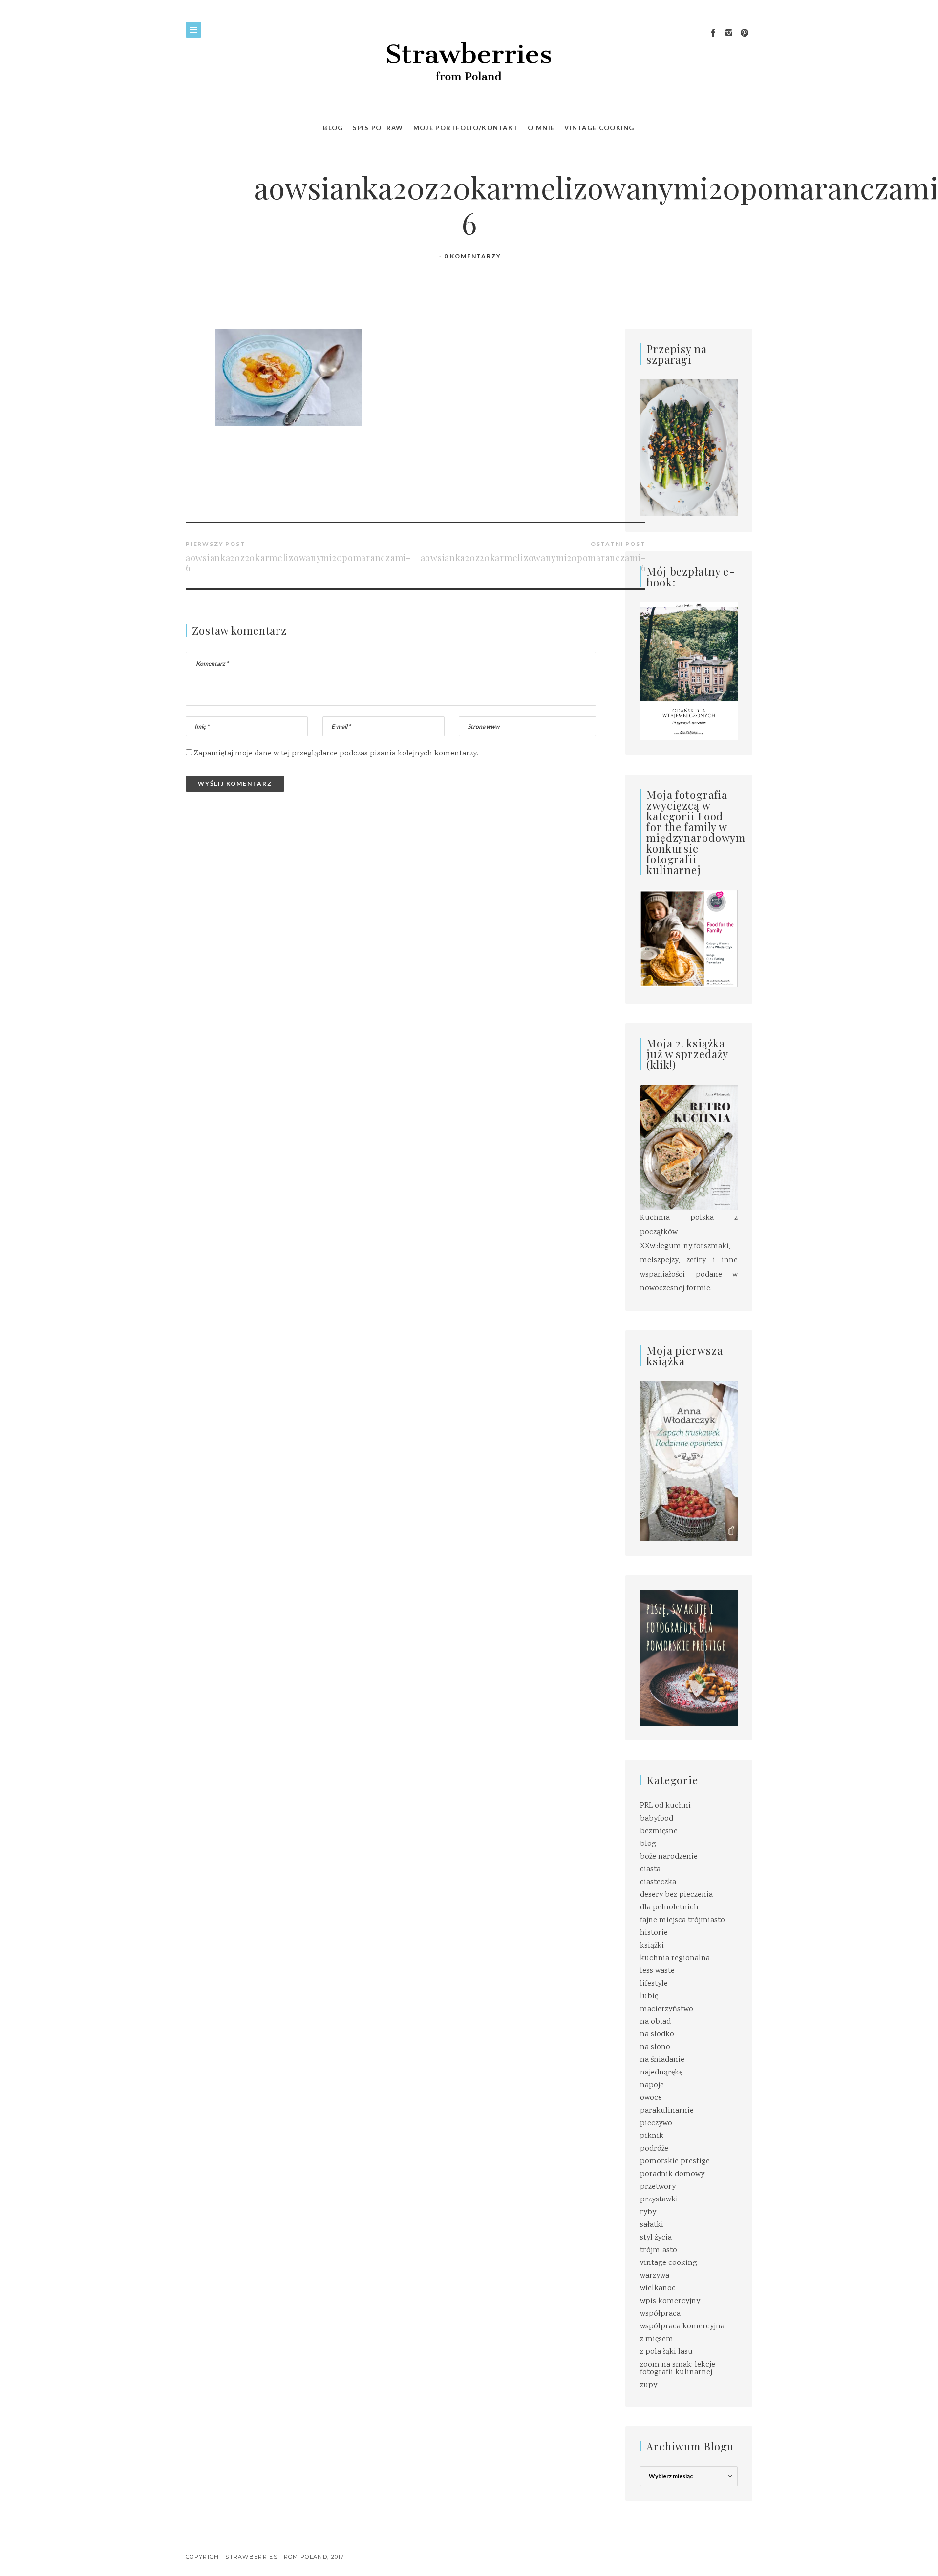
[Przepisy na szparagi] (689, 448)
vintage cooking (669, 2263)
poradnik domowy (672, 2174)
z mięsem (657, 2339)
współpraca (660, 2314)
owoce (651, 2098)
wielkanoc (658, 2289)
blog (648, 1844)
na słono (655, 2047)
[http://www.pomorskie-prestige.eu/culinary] (689, 1658)
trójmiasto (659, 2251)
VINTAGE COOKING (599, 128)
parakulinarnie (667, 2111)
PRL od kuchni (665, 1806)
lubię (649, 1997)
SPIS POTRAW (378, 128)
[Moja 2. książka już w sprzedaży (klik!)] (689, 1148)
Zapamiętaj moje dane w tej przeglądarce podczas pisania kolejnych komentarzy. (336, 754)
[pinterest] (745, 33)
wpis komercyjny (670, 2301)
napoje (652, 2085)
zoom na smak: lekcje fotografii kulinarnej (678, 2369)
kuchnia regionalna (675, 1958)
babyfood (657, 1819)
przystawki (659, 2200)
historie (654, 1933)
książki (652, 1946)
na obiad (655, 2022)
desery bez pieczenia (676, 1895)
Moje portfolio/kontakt (466, 128)
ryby (648, 2212)
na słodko (657, 2035)
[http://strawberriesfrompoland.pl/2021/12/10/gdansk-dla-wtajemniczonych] (689, 671)
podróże (654, 2149)
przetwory (658, 2187)
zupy (649, 2385)
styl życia (656, 2238)
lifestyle (654, 1984)
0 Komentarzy (473, 256)
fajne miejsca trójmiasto (682, 1920)
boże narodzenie (669, 1857)
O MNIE (541, 128)
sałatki (652, 2225)
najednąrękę (661, 2073)
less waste (657, 1971)
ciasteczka (658, 1882)
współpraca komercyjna (682, 2327)
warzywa (655, 2276)
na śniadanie (662, 2060)
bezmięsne (659, 1832)
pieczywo (656, 2124)
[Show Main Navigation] (193, 30)
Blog (333, 128)
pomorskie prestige (675, 2162)
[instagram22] (729, 33)
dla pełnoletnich (669, 1908)
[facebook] (713, 33)
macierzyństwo (667, 2009)
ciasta (650, 1870)
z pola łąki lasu (666, 2352)
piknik (652, 2136)
